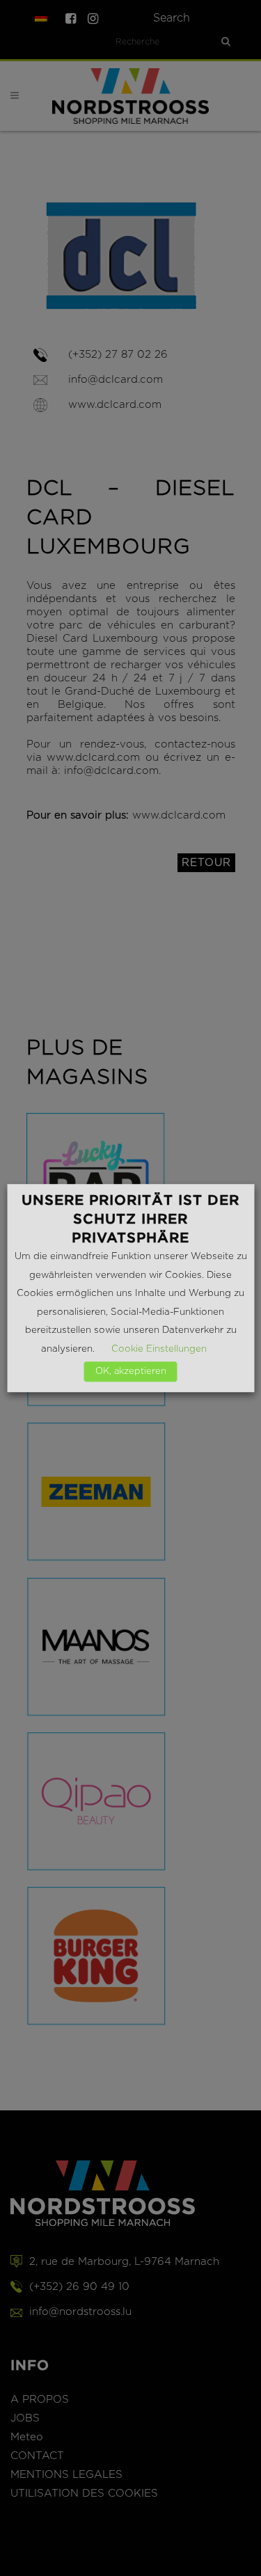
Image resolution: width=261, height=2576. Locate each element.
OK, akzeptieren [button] (131, 1372)
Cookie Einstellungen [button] (159, 1349)
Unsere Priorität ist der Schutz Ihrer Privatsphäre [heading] (130, 1219)
